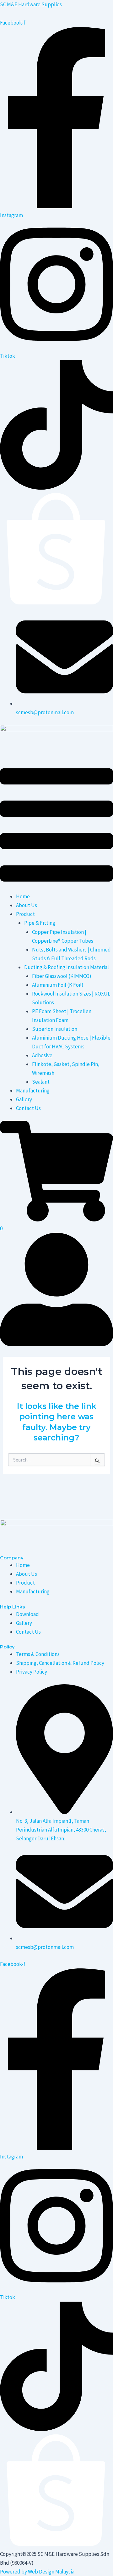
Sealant (41, 1082)
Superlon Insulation (55, 1029)
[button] (56, 826)
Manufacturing (33, 1091)
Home (23, 896)
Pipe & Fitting (40, 923)
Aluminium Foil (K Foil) (58, 985)
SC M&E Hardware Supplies (31, 4)
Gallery (24, 1099)
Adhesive (42, 1055)
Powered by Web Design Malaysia (37, 2572)
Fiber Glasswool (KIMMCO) (62, 976)
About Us (27, 905)
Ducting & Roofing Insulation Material (67, 967)
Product (25, 914)
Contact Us (28, 1108)
